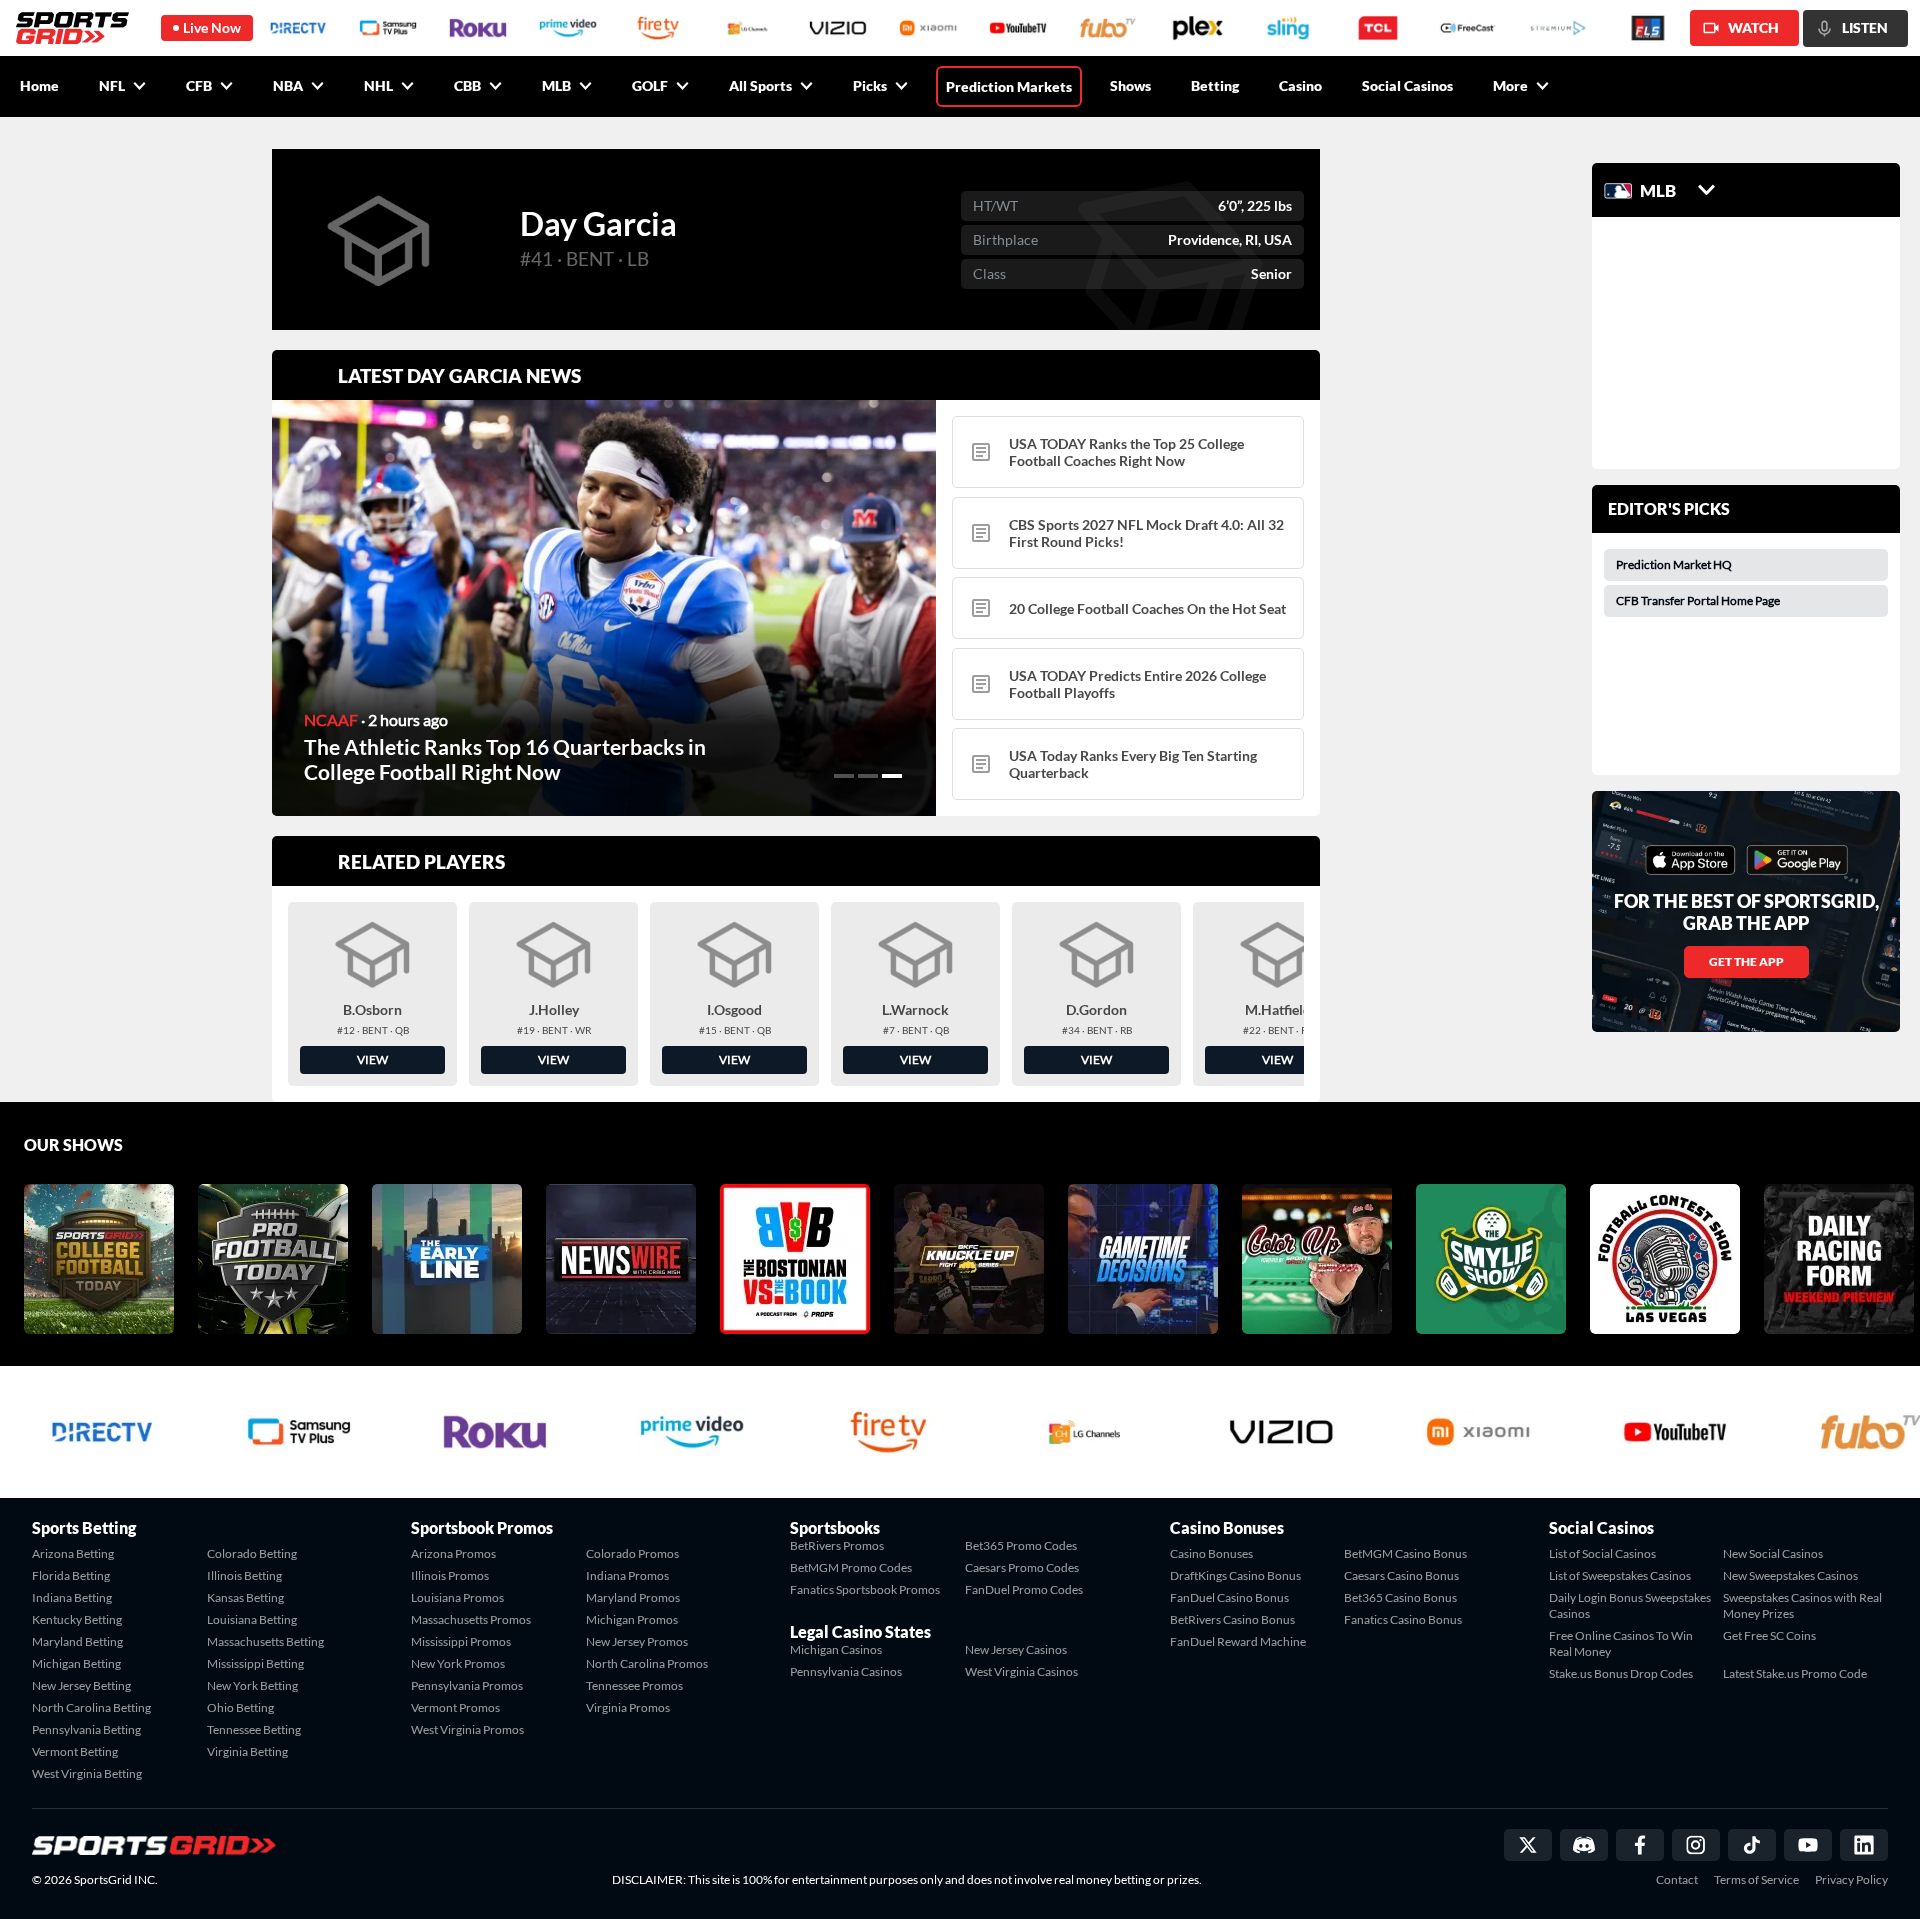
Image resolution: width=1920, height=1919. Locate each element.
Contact (1677, 1880)
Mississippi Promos (461, 1641)
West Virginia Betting (87, 1773)
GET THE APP (1746, 961)
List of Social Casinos (1602, 1553)
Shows (1130, 85)
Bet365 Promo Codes (1021, 1545)
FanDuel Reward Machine (1238, 1641)
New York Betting (252, 1685)
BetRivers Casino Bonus (1232, 1619)
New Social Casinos (1773, 1553)
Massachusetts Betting (265, 1641)
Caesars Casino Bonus (1401, 1575)
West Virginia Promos (467, 1729)
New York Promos (458, 1663)
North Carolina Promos (647, 1663)
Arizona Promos (453, 1553)
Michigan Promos (632, 1619)
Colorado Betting (252, 1553)
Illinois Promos (450, 1575)
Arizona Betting (73, 1553)
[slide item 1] (844, 776)
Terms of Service (1756, 1880)
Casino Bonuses (1211, 1553)
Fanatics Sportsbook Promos (865, 1589)
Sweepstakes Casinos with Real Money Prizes (1802, 1605)
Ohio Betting (240, 1707)
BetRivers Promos (837, 1545)
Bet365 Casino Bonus (1400, 1597)
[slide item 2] (868, 776)
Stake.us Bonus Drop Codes (1621, 1673)
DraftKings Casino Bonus (1235, 1575)
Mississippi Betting (255, 1663)
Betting (1215, 85)
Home (39, 85)
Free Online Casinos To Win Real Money (1621, 1643)
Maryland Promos (633, 1597)
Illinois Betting (244, 1575)
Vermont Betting (75, 1751)
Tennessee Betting (254, 1729)
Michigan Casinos (836, 1649)
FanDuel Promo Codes (1024, 1589)
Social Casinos (1407, 85)
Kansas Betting (245, 1597)
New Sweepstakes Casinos (1790, 1575)
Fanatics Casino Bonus (1403, 1619)
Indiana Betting (72, 1597)
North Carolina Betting (91, 1707)
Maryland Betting (77, 1641)
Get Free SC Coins (1769, 1635)
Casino (1300, 85)
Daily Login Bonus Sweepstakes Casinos (1630, 1605)
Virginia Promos (628, 1707)
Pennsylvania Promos (467, 1685)
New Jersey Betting (81, 1685)
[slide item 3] (892, 776)
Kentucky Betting (77, 1619)
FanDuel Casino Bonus (1229, 1597)
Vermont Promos (455, 1707)
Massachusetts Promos (471, 1619)
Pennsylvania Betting (86, 1729)
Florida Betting (71, 1575)
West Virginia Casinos (1021, 1671)
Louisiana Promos (457, 1597)
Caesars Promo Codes (1022, 1567)
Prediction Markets (1009, 86)
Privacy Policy (1851, 1880)
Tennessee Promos (634, 1685)
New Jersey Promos (637, 1641)
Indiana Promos (627, 1575)
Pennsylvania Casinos (846, 1671)
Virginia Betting (247, 1751)
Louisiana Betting (252, 1619)
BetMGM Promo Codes (851, 1567)
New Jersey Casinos (1016, 1649)
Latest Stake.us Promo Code (1795, 1673)
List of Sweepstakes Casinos (1620, 1575)
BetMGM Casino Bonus (1405, 1553)
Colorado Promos (632, 1553)
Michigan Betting (76, 1663)
